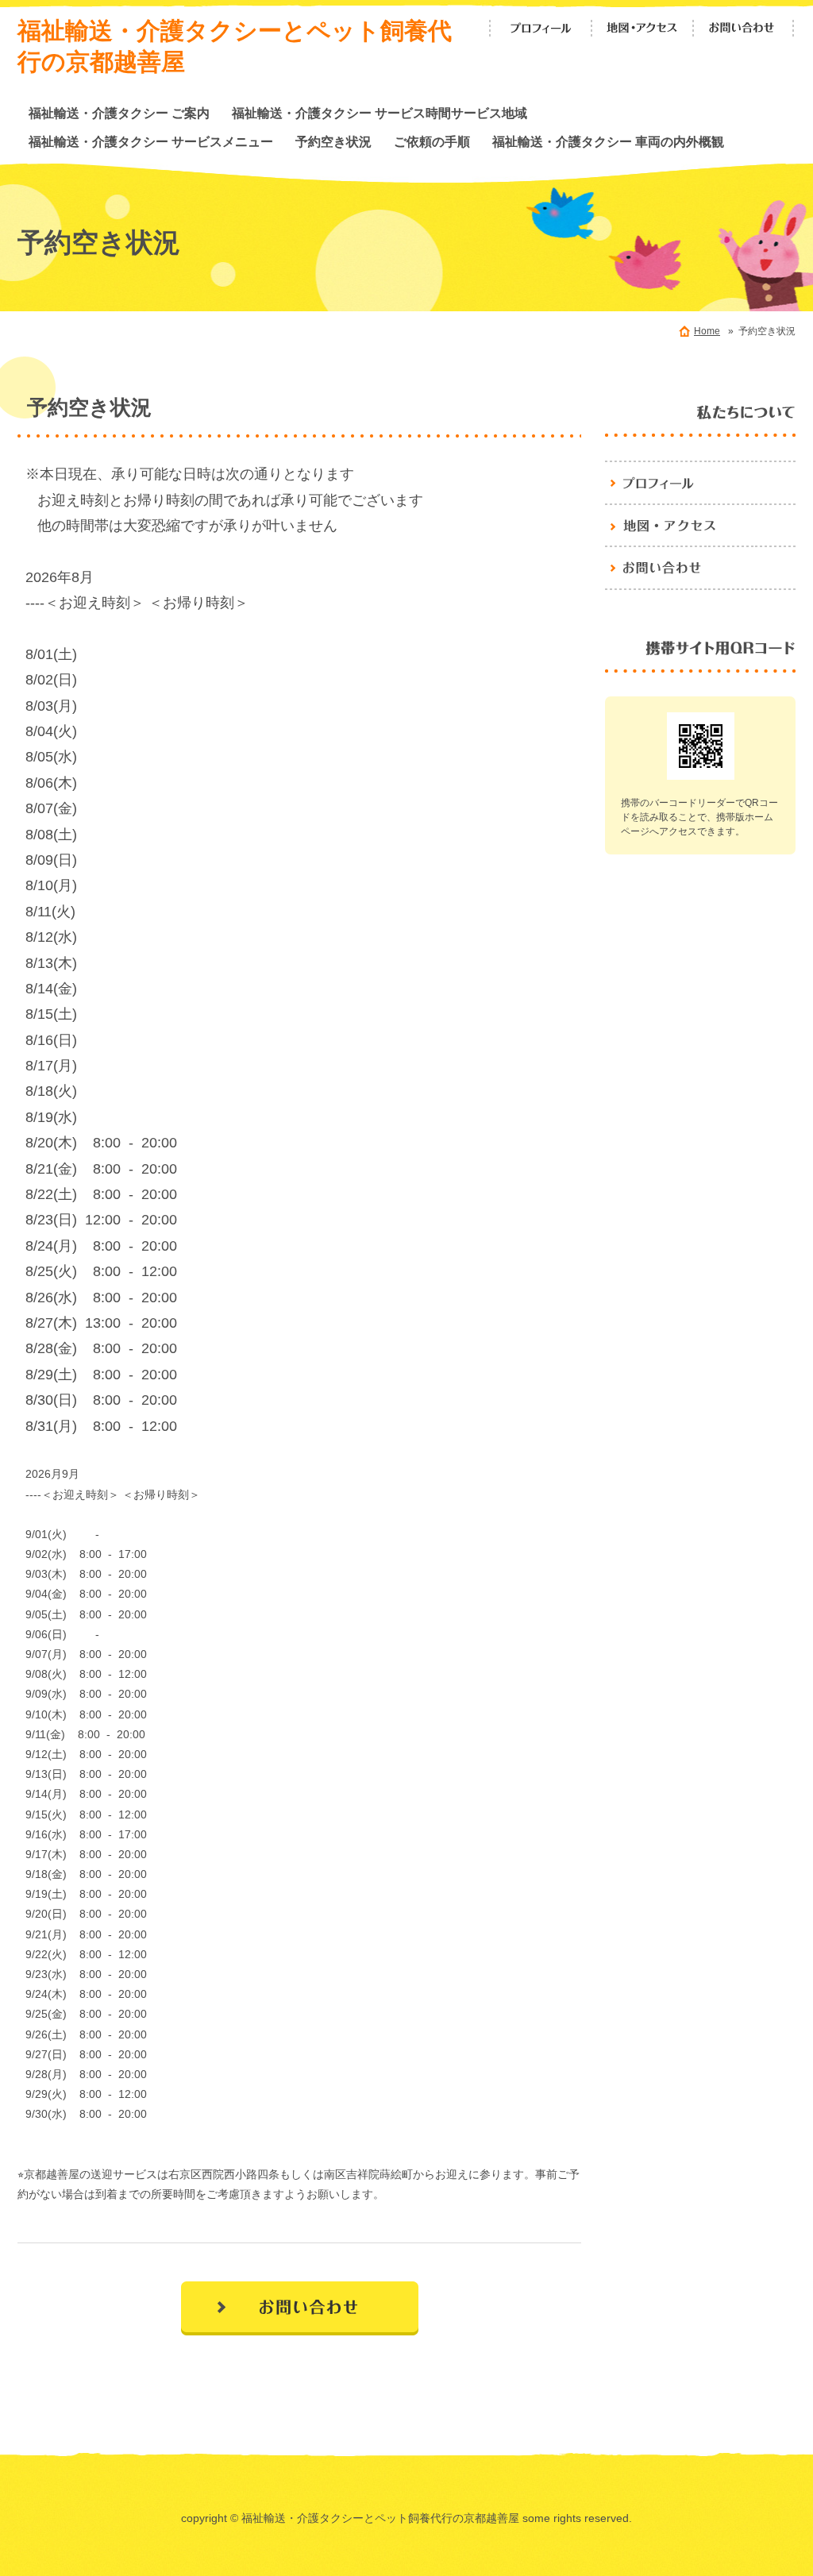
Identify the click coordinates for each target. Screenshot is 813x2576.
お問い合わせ (744, 28)
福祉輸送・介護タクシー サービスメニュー (151, 141)
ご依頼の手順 (432, 141)
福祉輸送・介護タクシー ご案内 (119, 113)
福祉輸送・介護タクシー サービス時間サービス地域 (380, 113)
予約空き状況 (333, 141)
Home (707, 331)
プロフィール (541, 28)
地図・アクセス (642, 28)
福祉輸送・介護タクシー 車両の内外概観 (608, 141)
